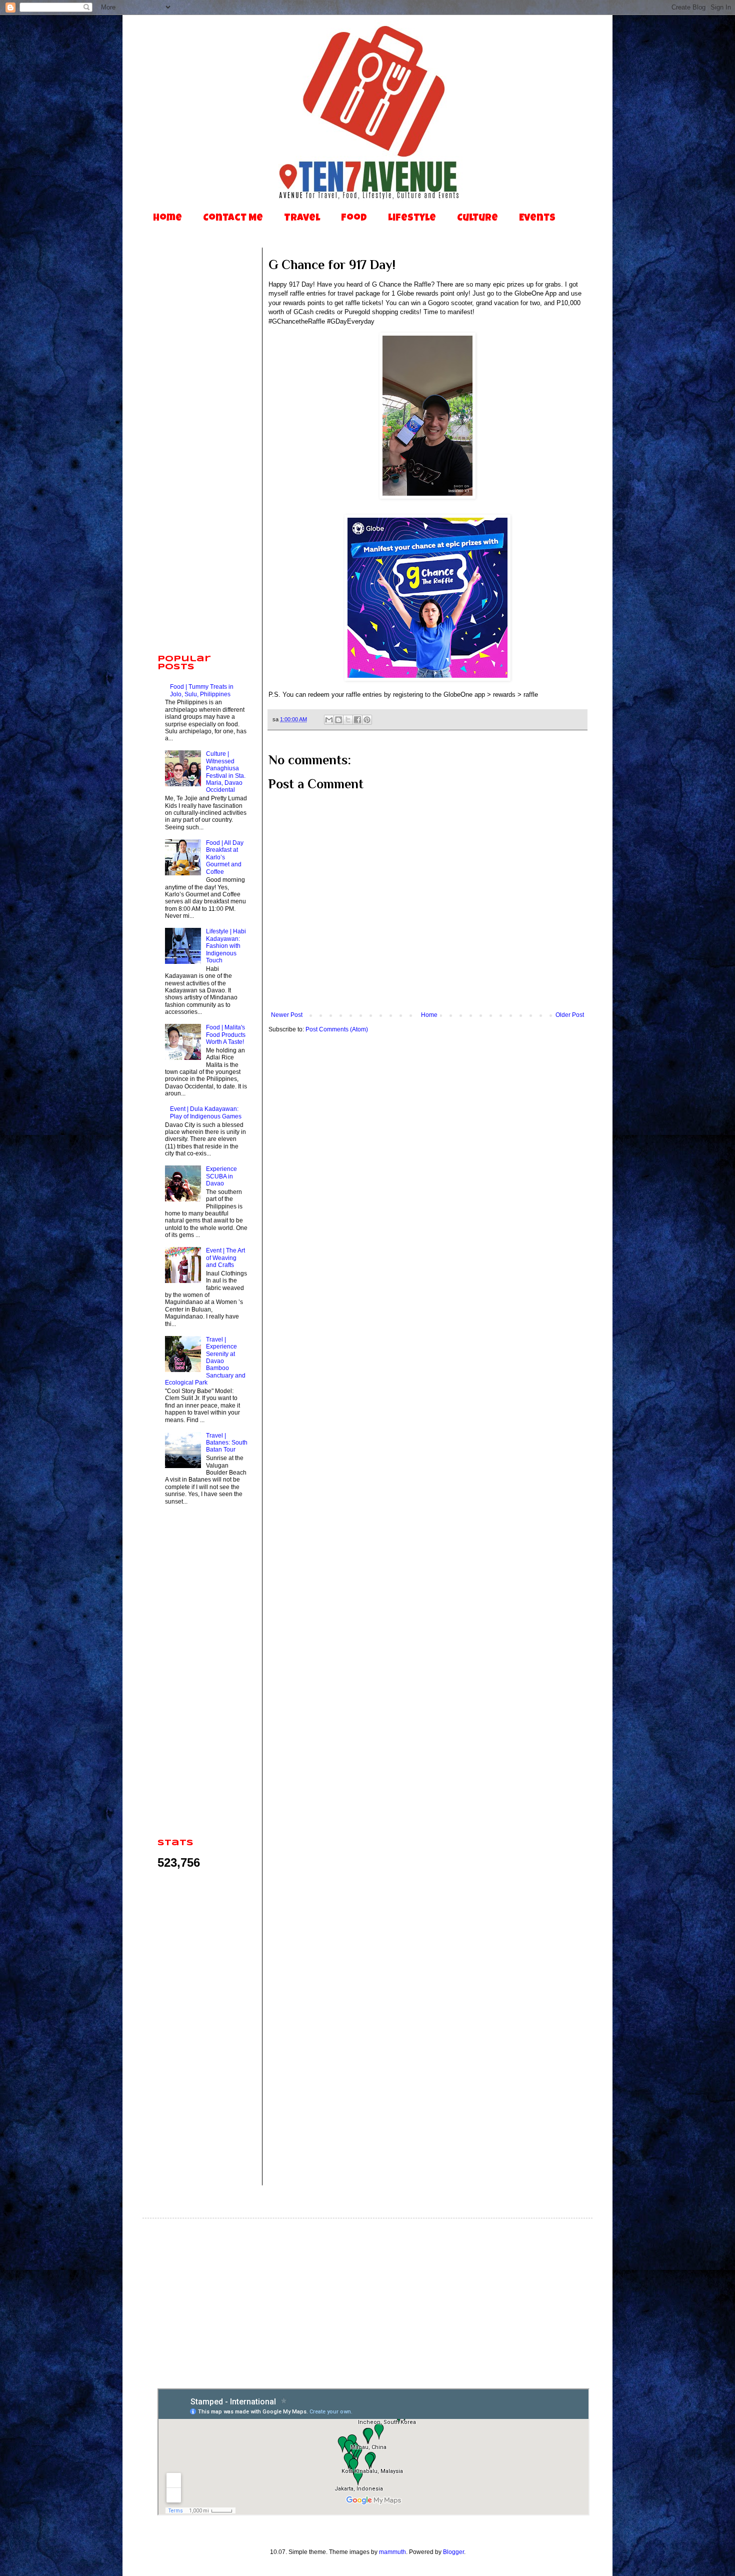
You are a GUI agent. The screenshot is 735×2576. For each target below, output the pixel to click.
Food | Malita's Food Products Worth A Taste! (226, 1035)
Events (537, 219)
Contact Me (233, 219)
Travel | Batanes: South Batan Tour (227, 1443)
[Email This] (329, 720)
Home (167, 219)
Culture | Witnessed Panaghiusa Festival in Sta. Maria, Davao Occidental (226, 772)
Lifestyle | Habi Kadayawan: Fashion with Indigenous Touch (226, 946)
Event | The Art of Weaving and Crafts (225, 1258)
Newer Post (287, 1015)
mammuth (392, 2552)
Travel (302, 219)
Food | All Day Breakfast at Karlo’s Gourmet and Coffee (225, 857)
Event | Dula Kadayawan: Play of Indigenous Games (206, 1112)
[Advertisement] (202, 490)
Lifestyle (412, 219)
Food (354, 219)
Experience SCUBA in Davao (221, 1176)
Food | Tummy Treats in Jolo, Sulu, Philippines (202, 690)
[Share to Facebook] (357, 720)
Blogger (453, 2552)
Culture (477, 219)
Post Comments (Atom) (337, 1029)
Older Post (570, 1015)
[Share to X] (348, 720)
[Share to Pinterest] (367, 720)
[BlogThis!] (338, 720)
